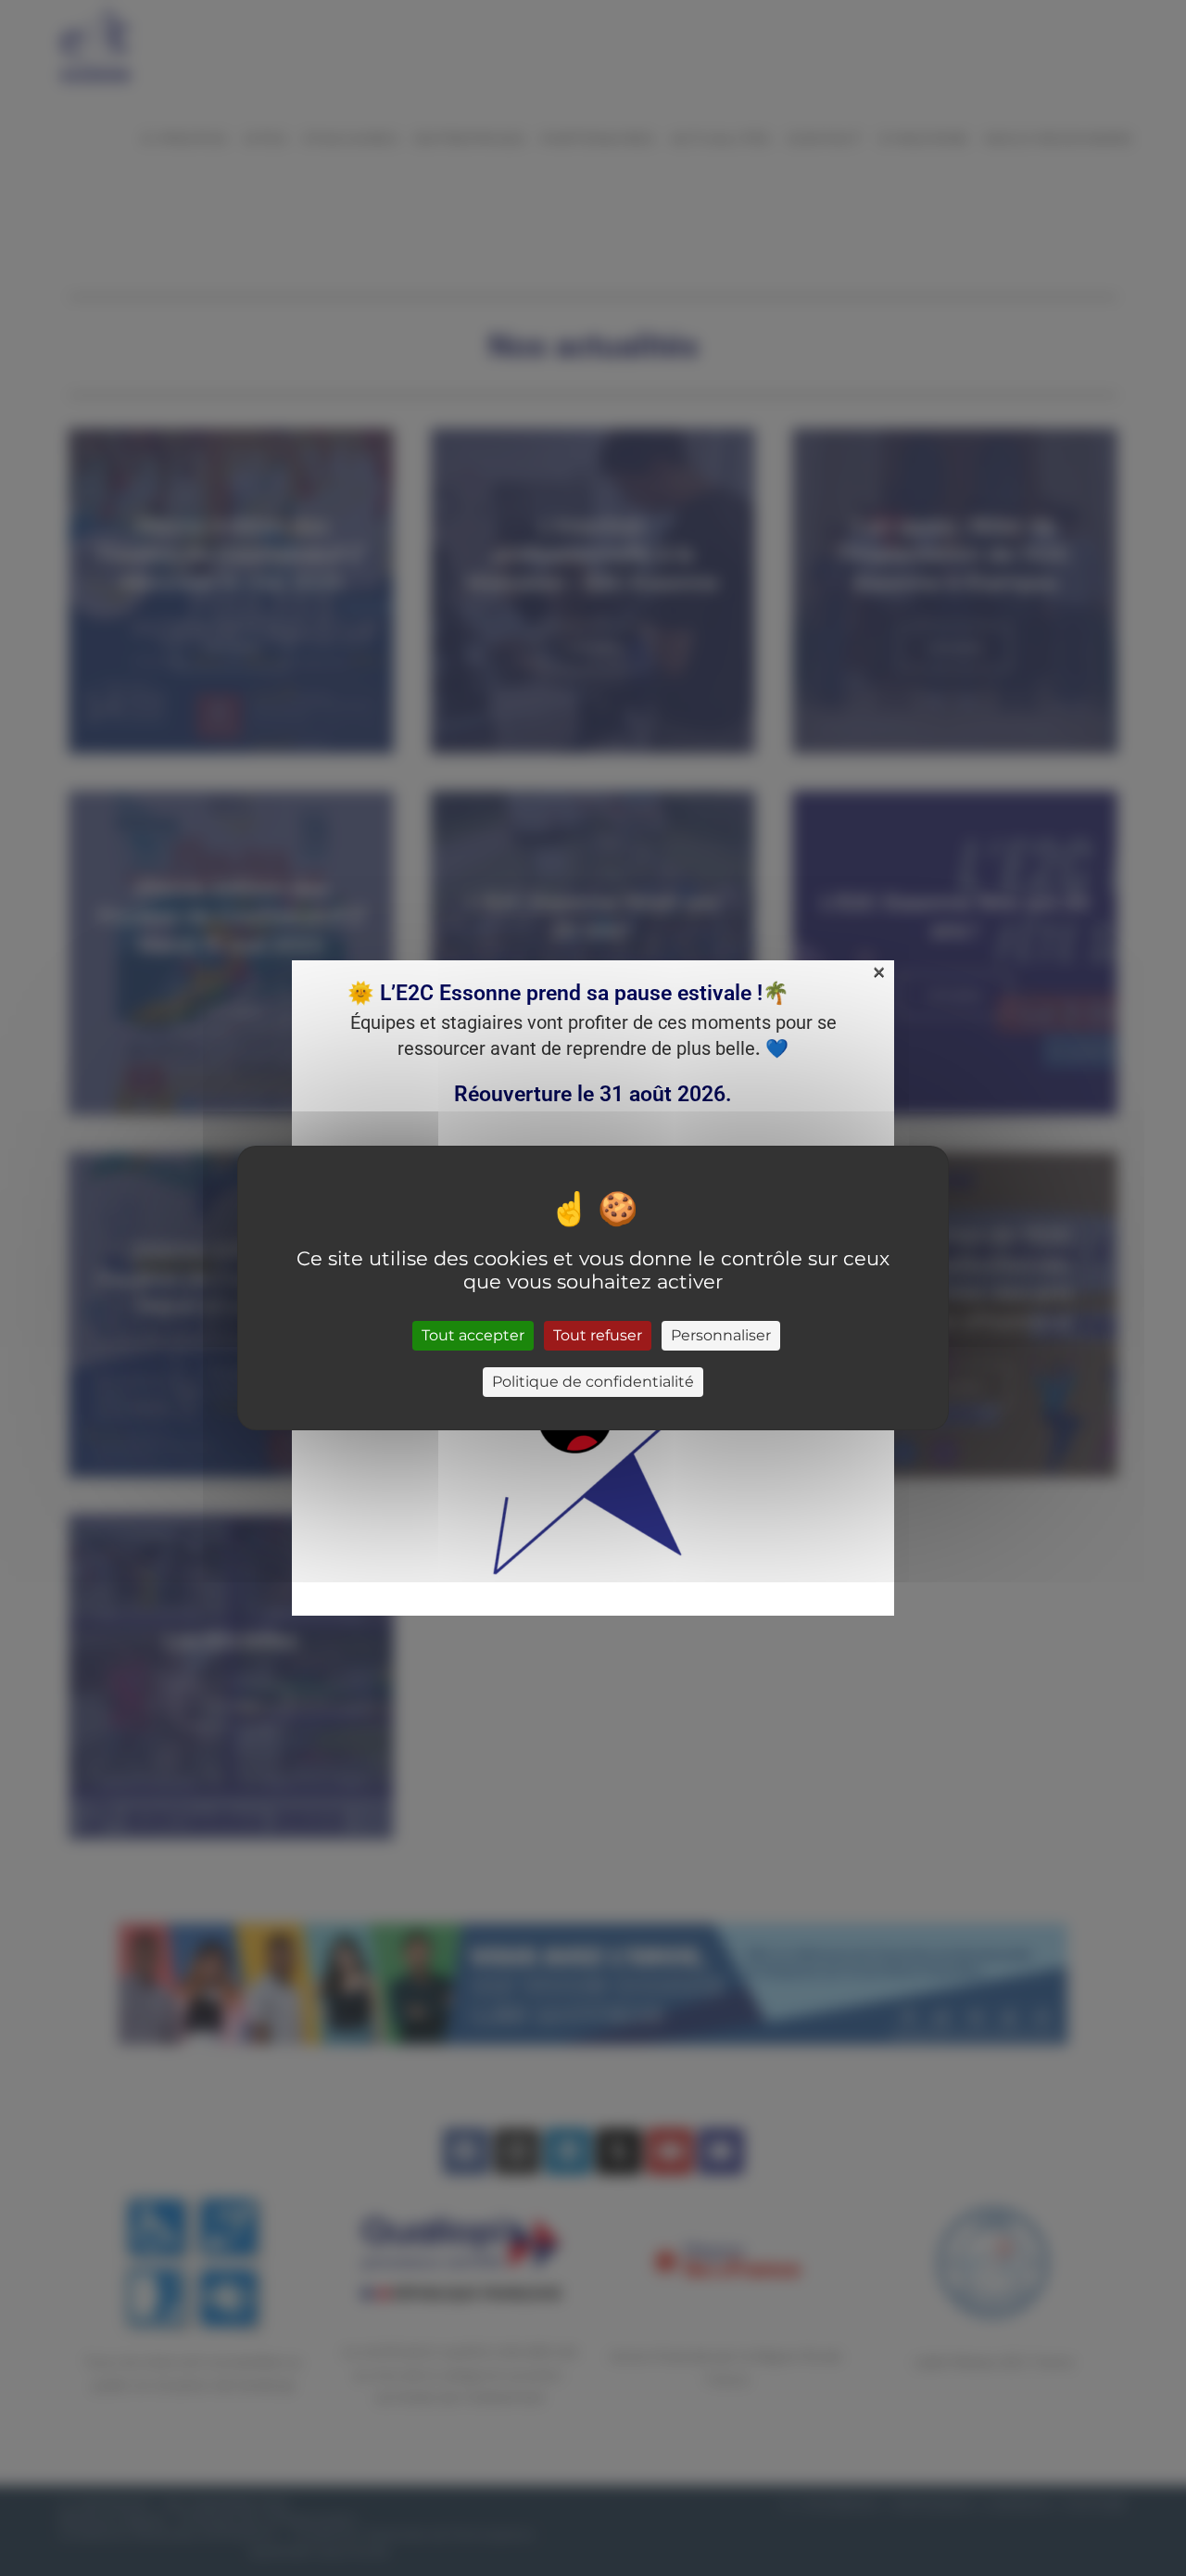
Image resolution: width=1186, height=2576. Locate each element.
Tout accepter (473, 1335)
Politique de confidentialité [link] (593, 1382)
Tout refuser (598, 1335)
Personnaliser (721, 1335)
